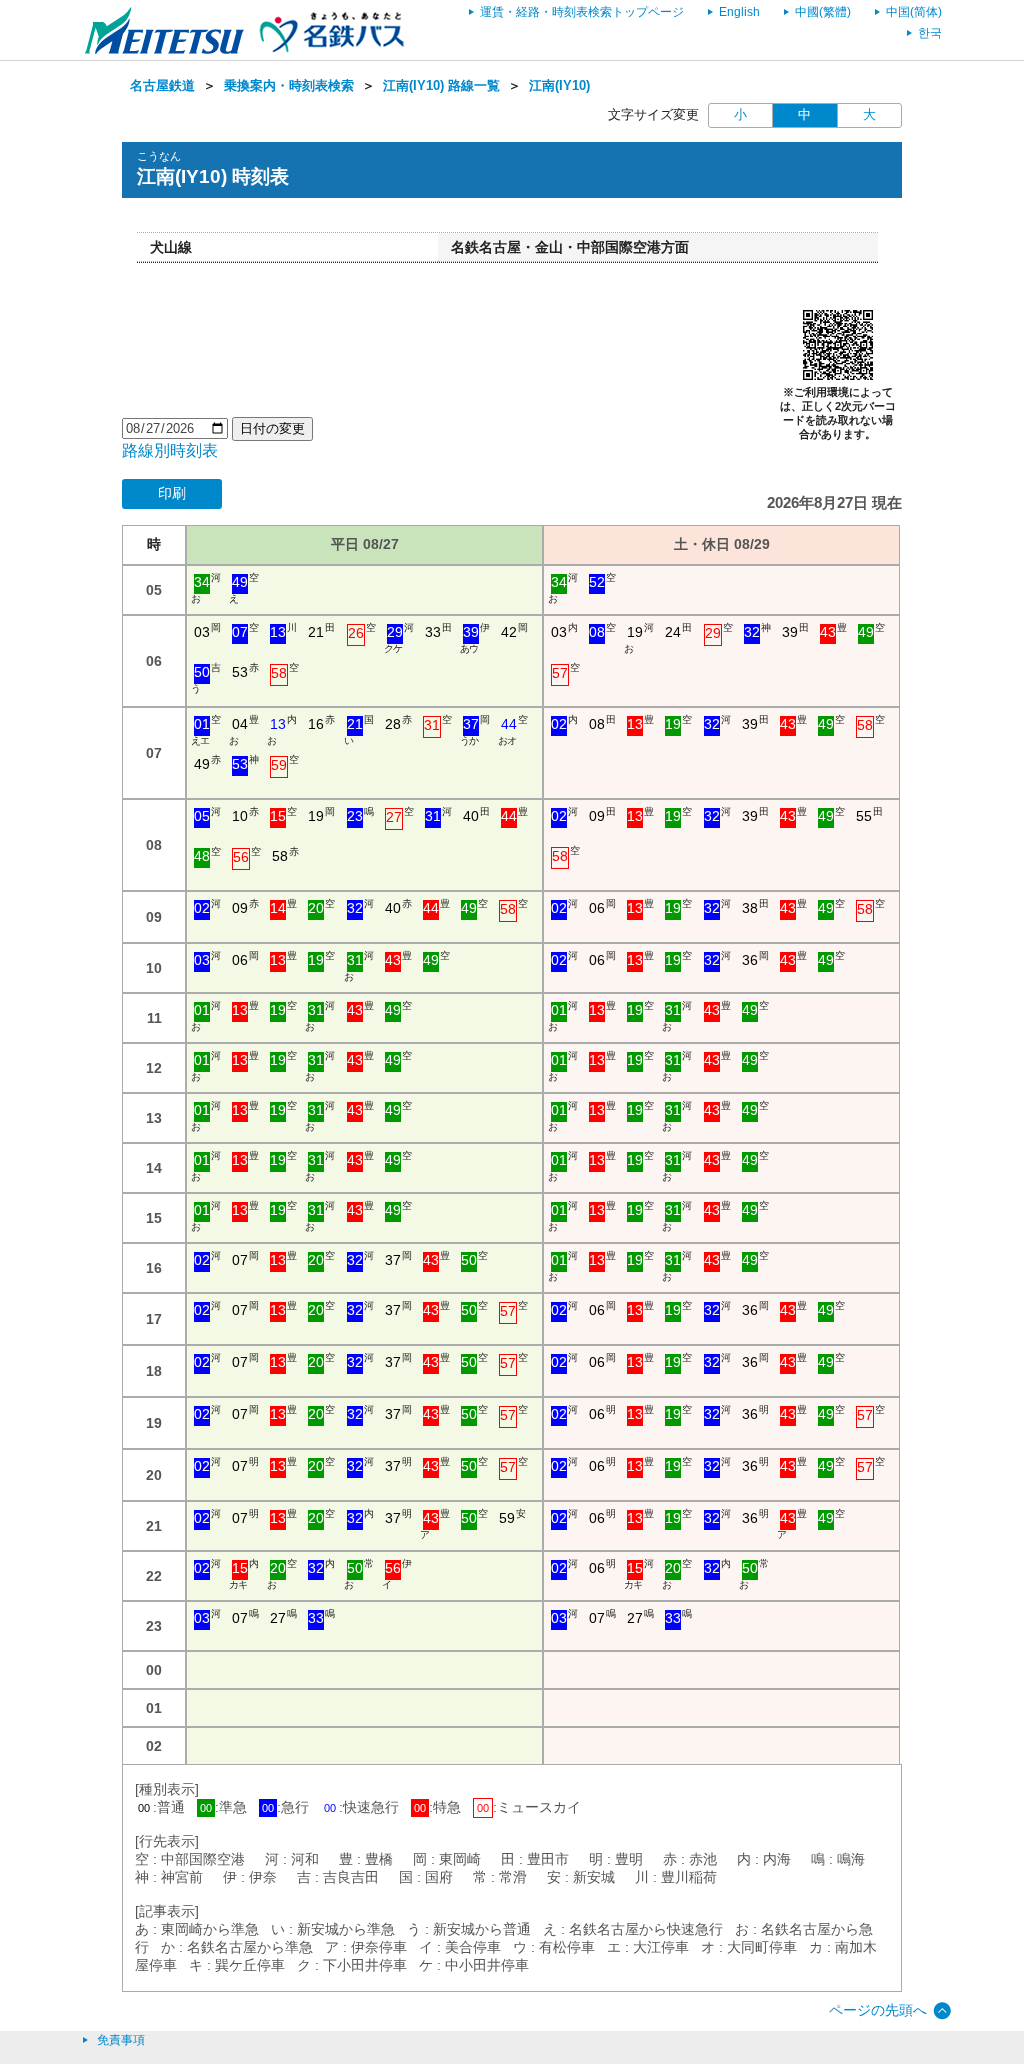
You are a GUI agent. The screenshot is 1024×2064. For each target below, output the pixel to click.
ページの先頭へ (878, 2010)
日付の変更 (272, 428)
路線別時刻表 (170, 450)
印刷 (172, 493)
